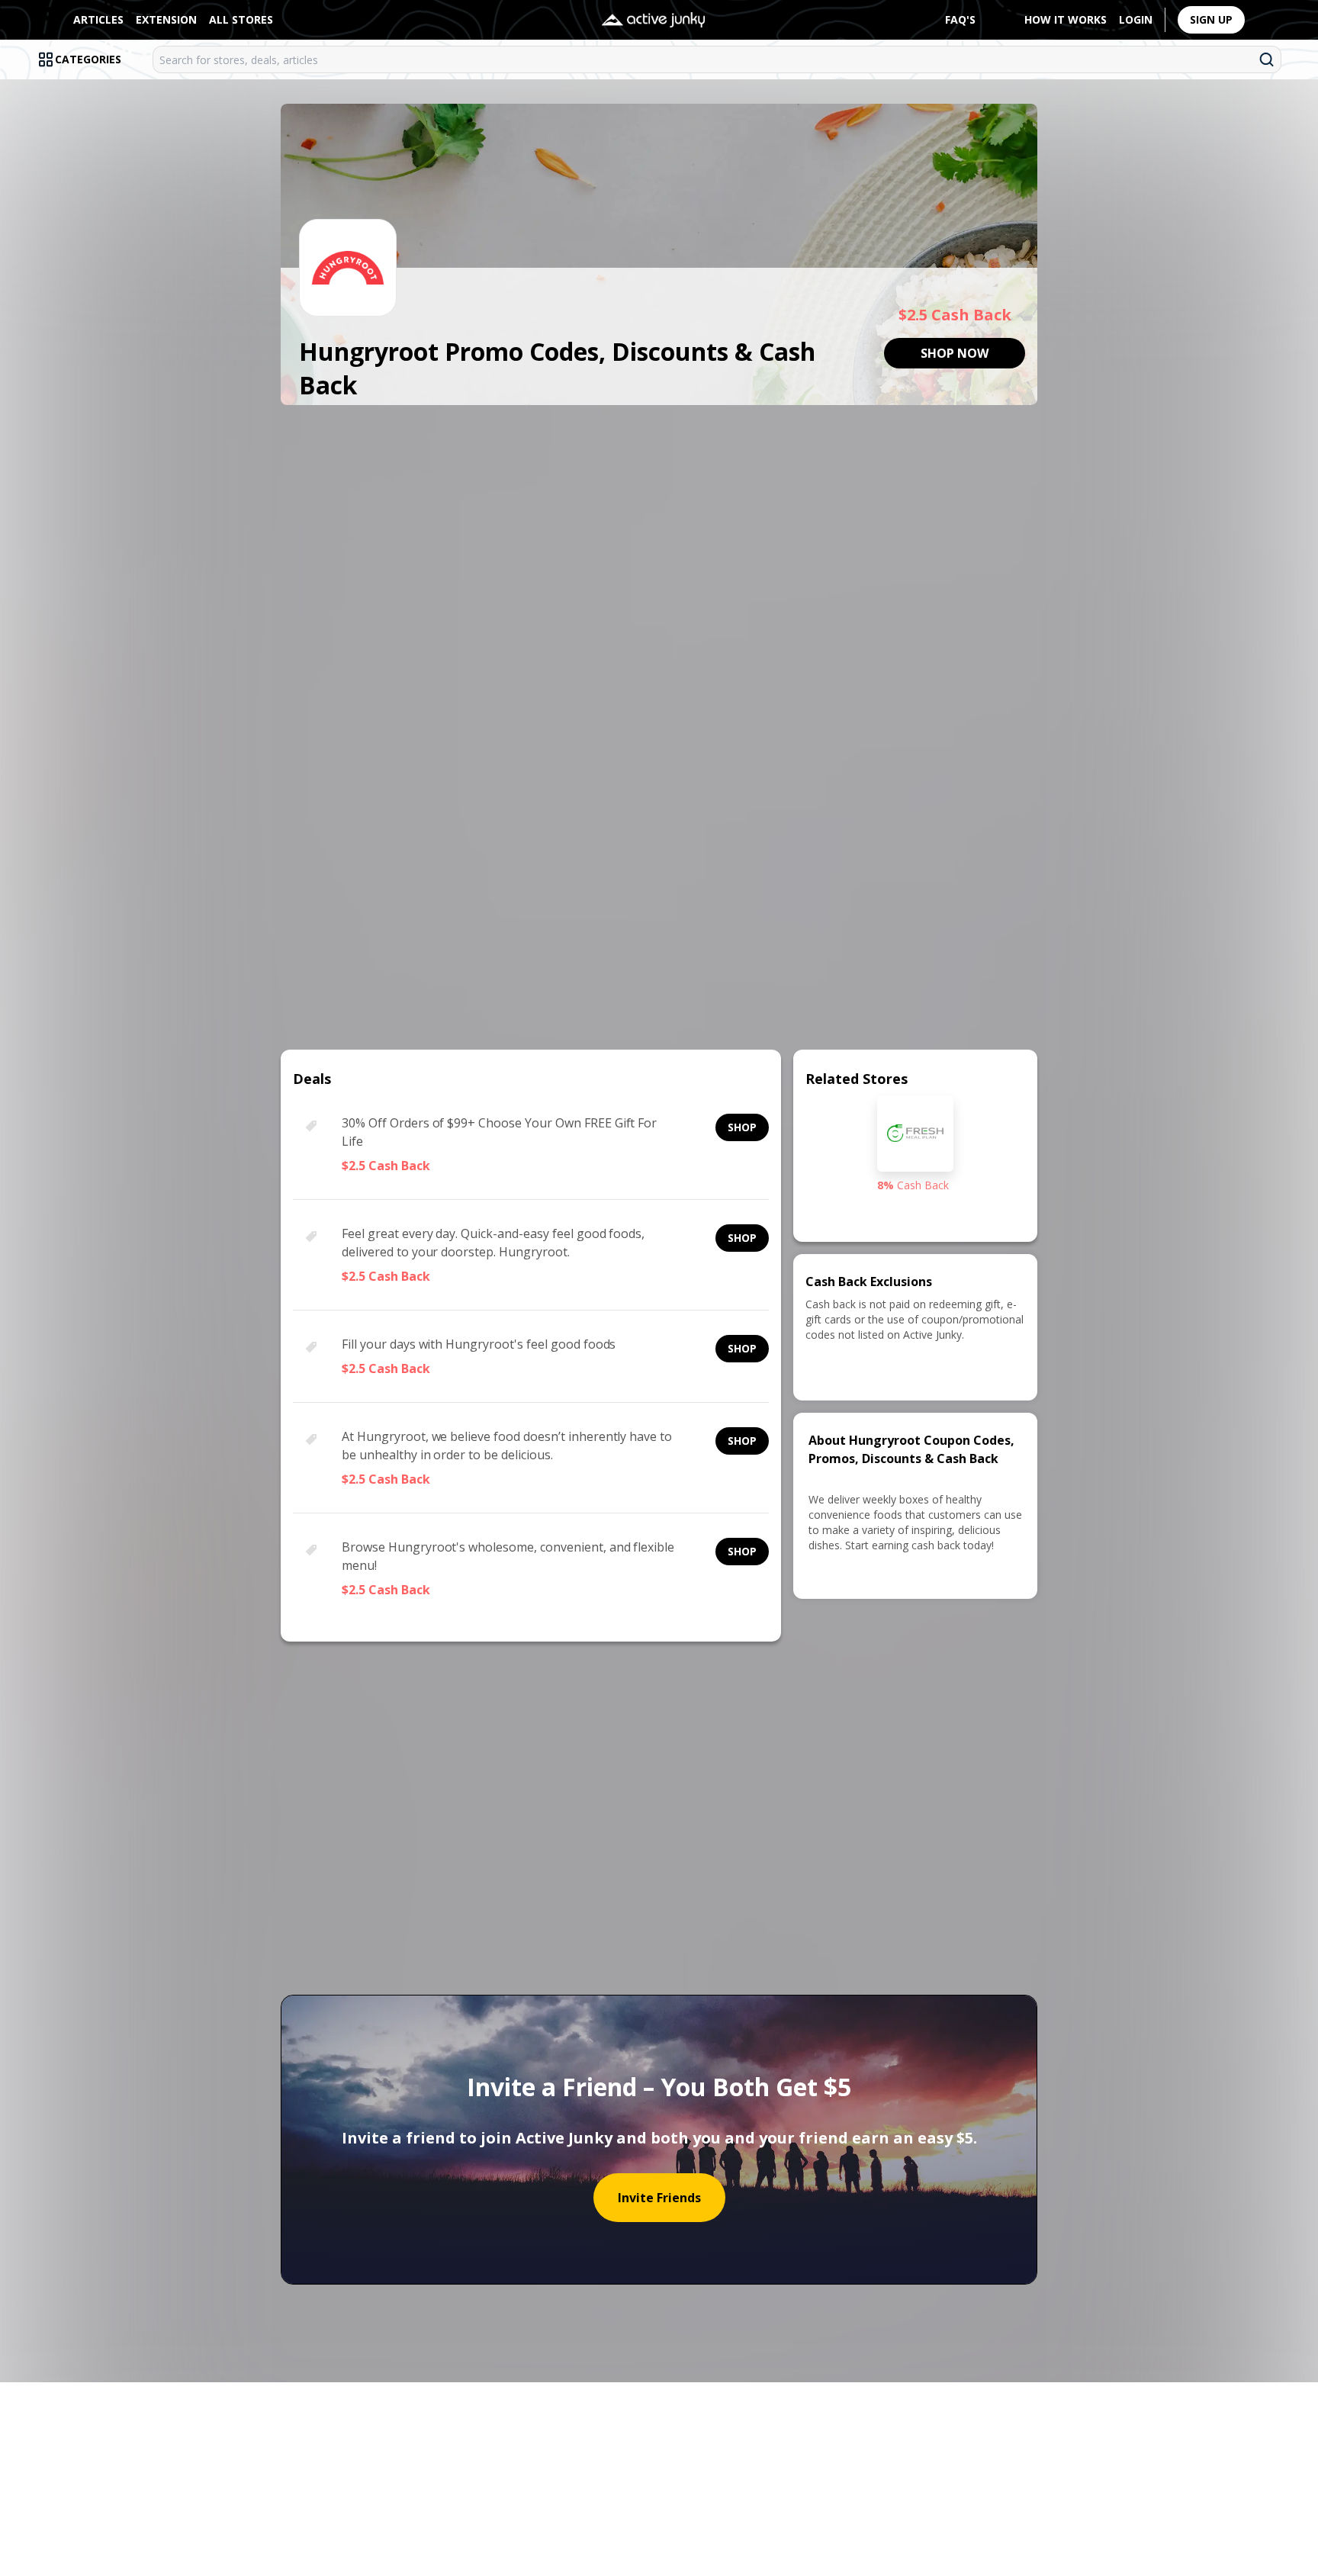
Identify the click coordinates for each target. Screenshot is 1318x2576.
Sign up (1211, 19)
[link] (955, 353)
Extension (166, 19)
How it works (1066, 19)
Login (1136, 19)
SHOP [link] (742, 1127)
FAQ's (960, 19)
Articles (98, 19)
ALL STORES (241, 19)
